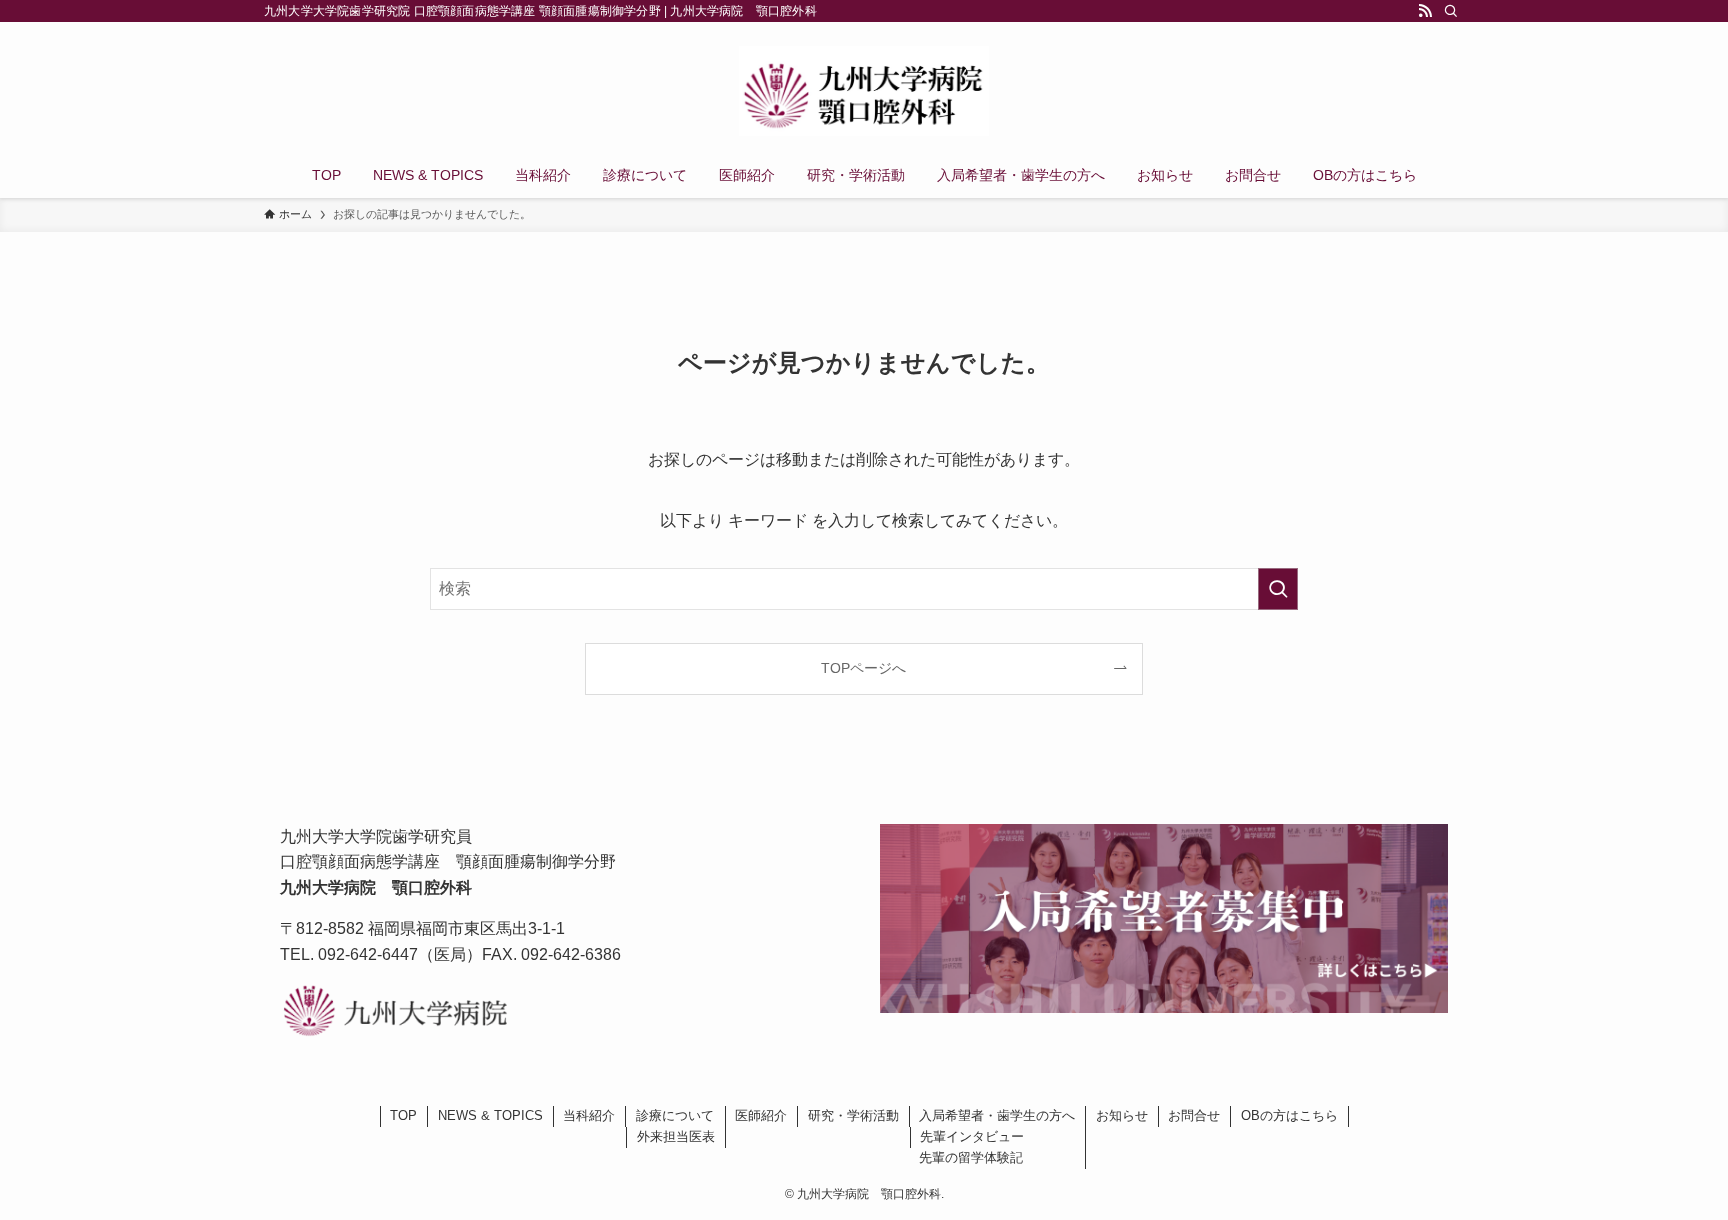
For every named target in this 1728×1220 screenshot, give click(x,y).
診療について (675, 1115)
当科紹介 (589, 1115)
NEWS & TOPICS (490, 1115)
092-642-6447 (368, 954)
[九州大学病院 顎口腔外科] (864, 91)
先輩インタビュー (972, 1136)
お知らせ (1122, 1115)
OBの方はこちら (1289, 1115)
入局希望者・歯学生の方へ (997, 1115)
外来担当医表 (676, 1136)
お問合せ (1194, 1115)
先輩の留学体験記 (971, 1157)
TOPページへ (863, 668)
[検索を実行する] (1278, 589)
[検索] (1451, 11)
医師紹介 (761, 1115)
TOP (403, 1115)
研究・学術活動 (853, 1115)
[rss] (1425, 11)
